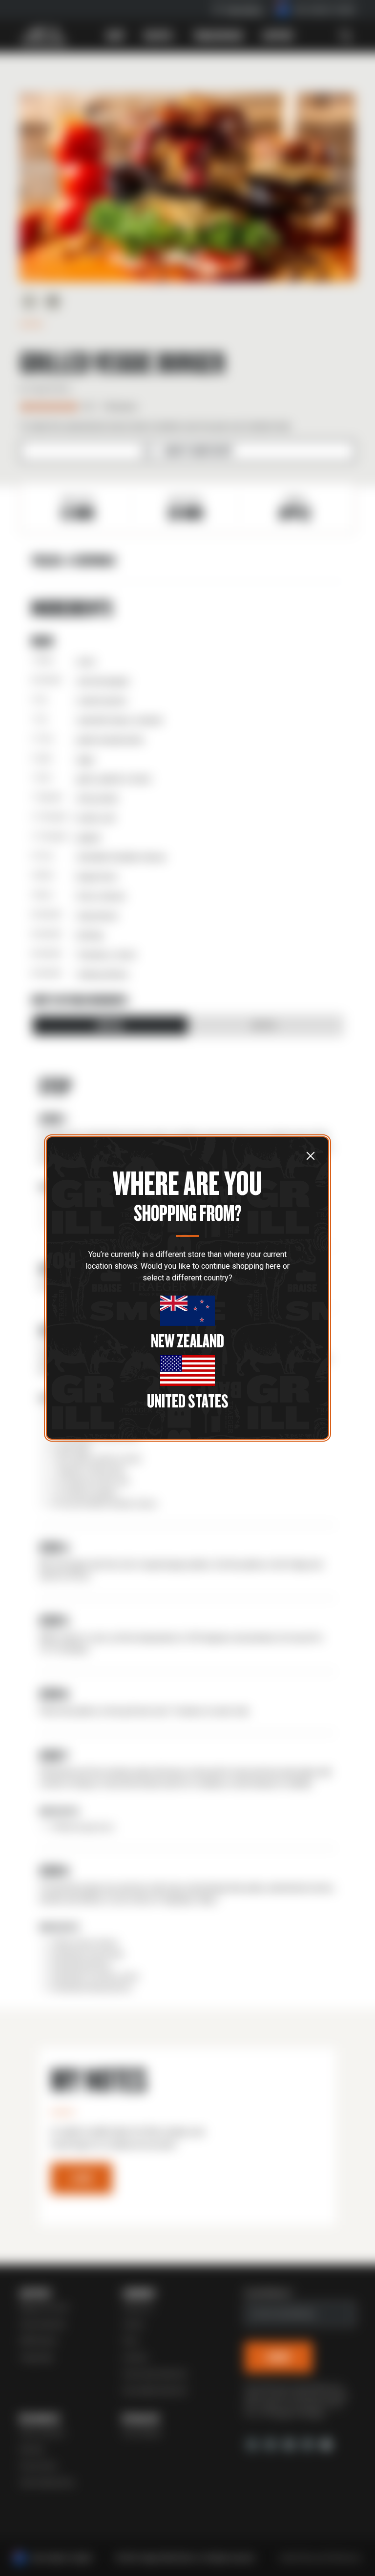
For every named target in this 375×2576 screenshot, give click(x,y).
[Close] (311, 1155)
